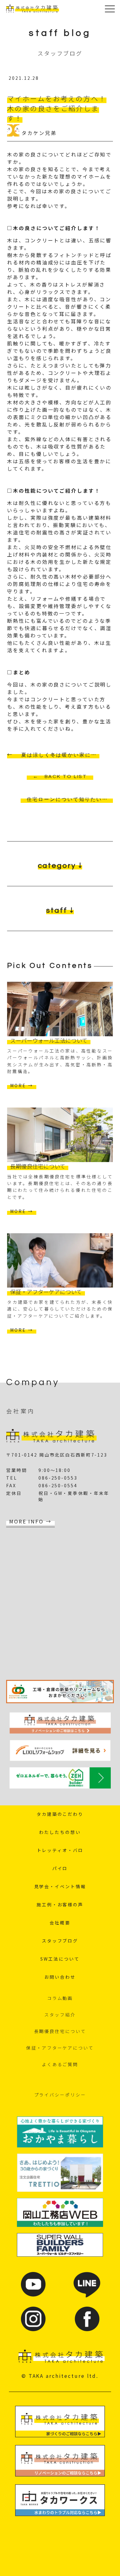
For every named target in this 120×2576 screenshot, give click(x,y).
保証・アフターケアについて (60, 2048)
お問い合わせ (60, 1977)
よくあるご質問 (60, 2064)
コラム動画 (60, 1998)
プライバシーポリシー (60, 2095)
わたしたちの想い (60, 1832)
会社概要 (60, 1923)
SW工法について (60, 1959)
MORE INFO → (30, 1521)
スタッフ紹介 (60, 2015)
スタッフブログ (60, 1941)
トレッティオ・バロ (60, 1850)
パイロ (60, 1868)
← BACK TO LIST (60, 776)
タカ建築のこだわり (60, 1814)
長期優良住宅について (60, 2031)
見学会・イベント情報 (60, 1886)
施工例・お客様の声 (60, 1904)
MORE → (22, 1085)
